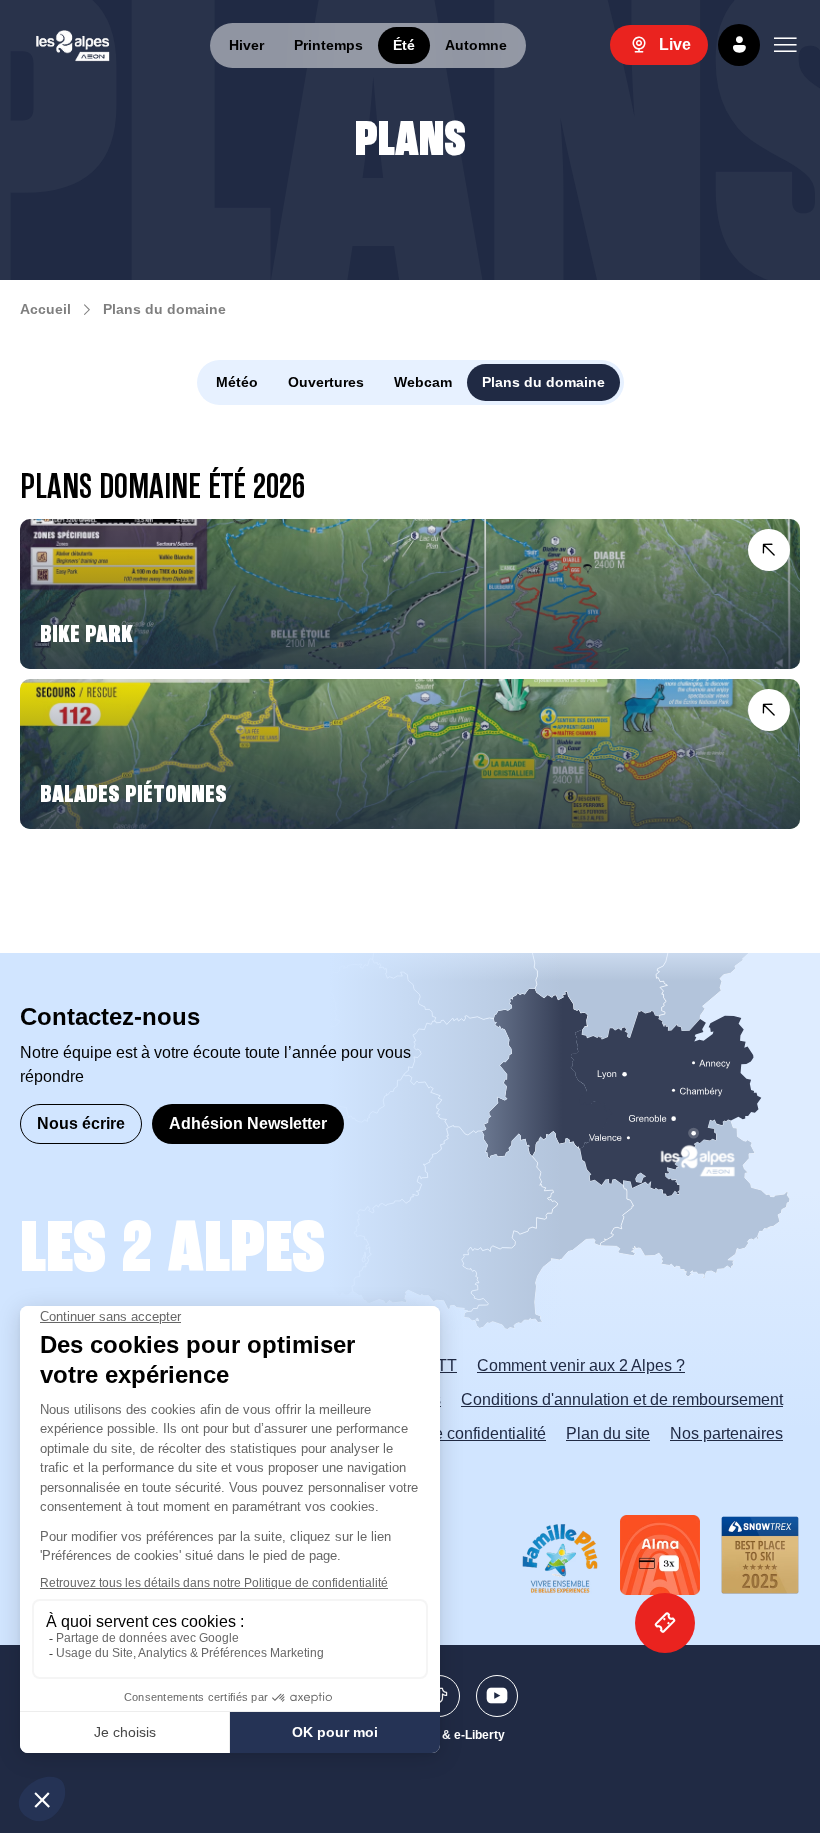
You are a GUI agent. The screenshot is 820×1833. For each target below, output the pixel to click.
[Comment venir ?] (464, 1144)
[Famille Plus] (560, 1558)
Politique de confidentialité (452, 1433)
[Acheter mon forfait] (665, 1623)
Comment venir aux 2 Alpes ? (581, 1365)
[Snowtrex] (760, 1555)
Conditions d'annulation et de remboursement (622, 1399)
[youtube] (497, 1696)
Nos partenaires (726, 1433)
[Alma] (660, 1555)
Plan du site (608, 1433)
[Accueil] (73, 45)
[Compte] (739, 45)
